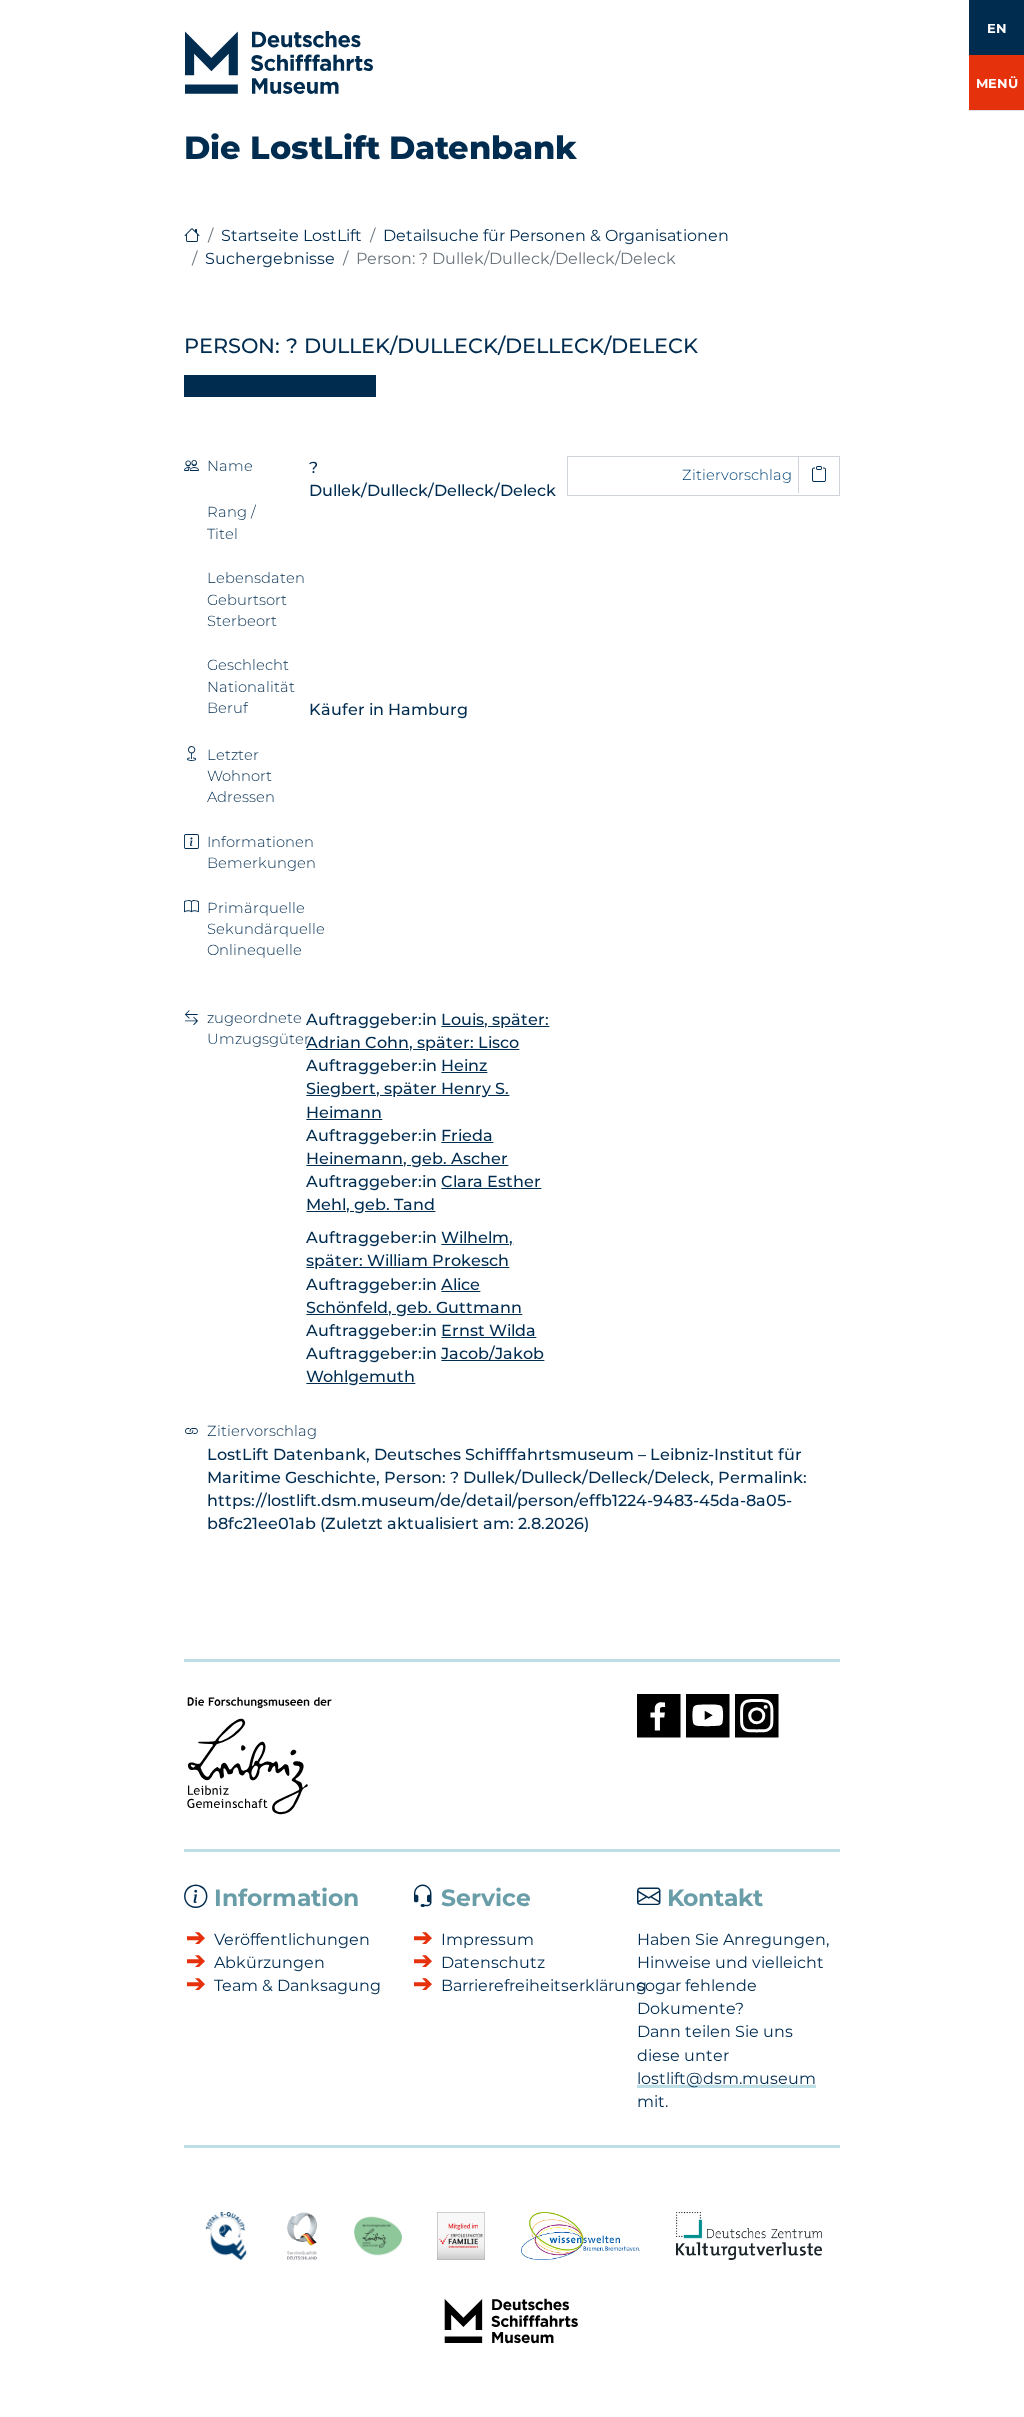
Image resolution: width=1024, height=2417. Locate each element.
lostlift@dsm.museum (726, 2078)
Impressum (487, 1939)
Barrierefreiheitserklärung (527, 1985)
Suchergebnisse (270, 258)
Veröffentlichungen (292, 1939)
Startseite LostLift (291, 235)
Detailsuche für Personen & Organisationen (556, 235)
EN (997, 28)
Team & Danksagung (297, 1985)
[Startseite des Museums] (192, 235)
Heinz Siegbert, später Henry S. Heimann (407, 1088)
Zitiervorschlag (737, 475)
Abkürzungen (269, 1962)
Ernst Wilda (488, 1330)
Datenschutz (493, 1962)
